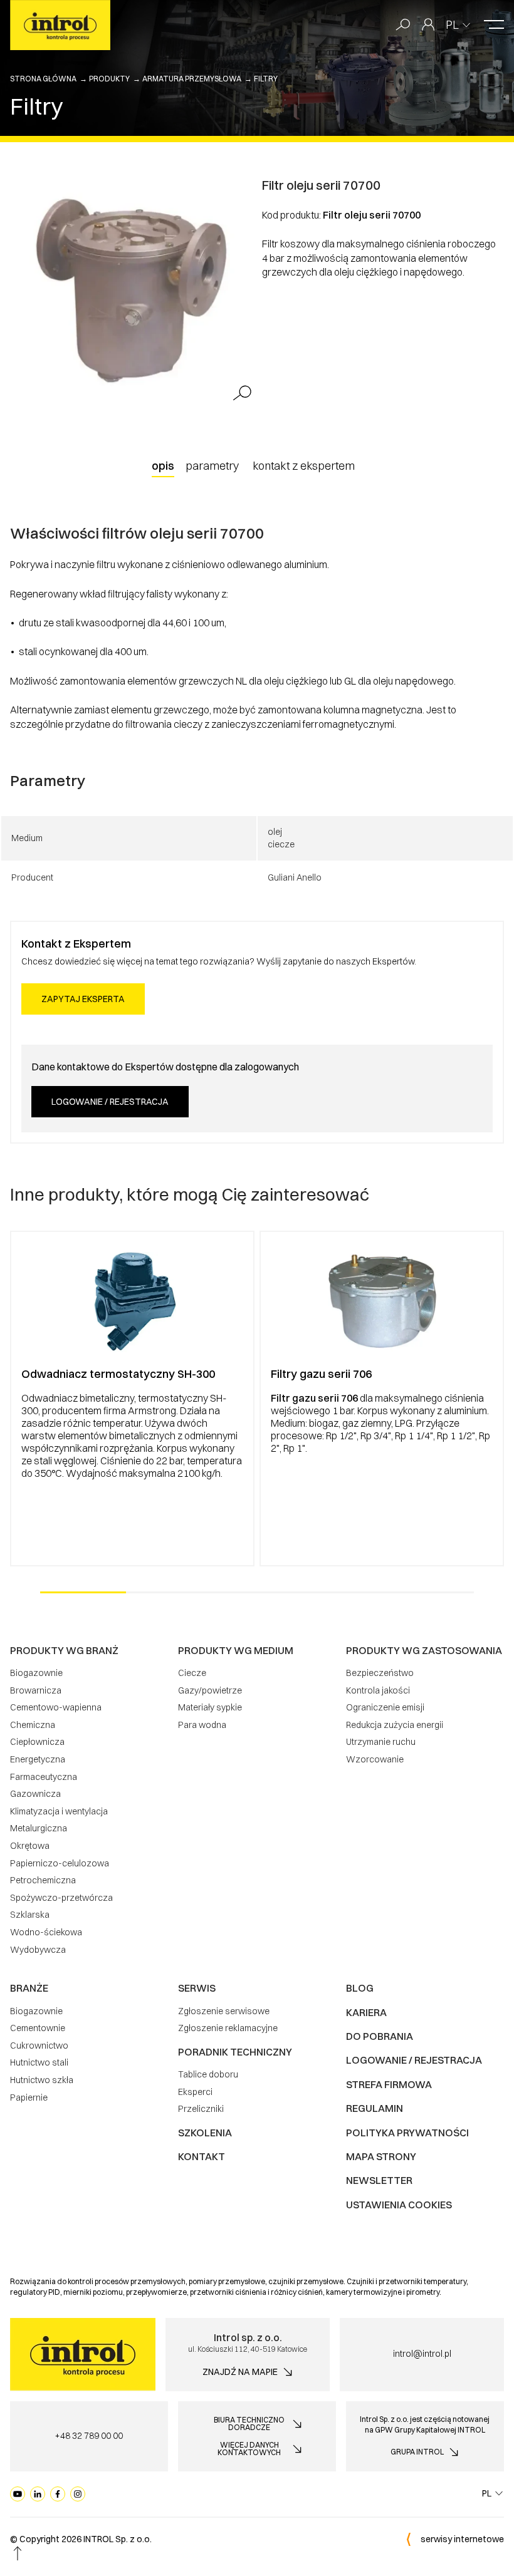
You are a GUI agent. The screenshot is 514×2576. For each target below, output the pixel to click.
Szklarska (30, 1915)
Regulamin (375, 2108)
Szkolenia (205, 2133)
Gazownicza (35, 1794)
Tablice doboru (208, 2074)
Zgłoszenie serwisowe (224, 2011)
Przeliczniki (201, 2109)
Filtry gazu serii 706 (321, 1374)
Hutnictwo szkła (42, 2080)
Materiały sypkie (210, 1707)
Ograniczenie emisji (385, 1707)
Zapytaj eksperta (83, 999)
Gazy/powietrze (210, 1690)
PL (452, 25)
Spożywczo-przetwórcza (61, 1898)
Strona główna (43, 79)
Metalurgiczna (39, 1828)
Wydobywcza (38, 1950)
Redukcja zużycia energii (395, 1725)
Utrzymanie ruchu (381, 1742)
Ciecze (192, 1673)
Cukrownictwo (39, 2046)
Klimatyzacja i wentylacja (59, 1811)
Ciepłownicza (37, 1742)
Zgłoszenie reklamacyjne (228, 2028)
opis (163, 466)
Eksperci (195, 2092)
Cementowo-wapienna (56, 1707)
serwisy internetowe (462, 2539)
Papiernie (29, 2098)
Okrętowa (30, 1846)
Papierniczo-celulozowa (60, 1863)
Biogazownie (36, 1673)
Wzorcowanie (375, 1759)
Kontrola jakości (378, 1690)
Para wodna (202, 1725)
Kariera (366, 2012)
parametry (212, 466)
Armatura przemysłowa (192, 79)
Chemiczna (33, 1725)
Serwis (197, 1988)
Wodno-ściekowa (46, 1932)
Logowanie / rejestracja (110, 1102)
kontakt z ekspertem (304, 466)
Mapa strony (381, 2156)
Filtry (266, 79)
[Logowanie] (428, 25)
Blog (360, 1988)
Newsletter (379, 2180)
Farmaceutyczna (44, 1777)
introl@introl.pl (422, 2354)
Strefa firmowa (389, 2084)
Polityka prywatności (407, 2133)
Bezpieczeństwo (380, 1673)
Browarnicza (36, 1690)
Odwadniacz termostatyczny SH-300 (118, 1374)
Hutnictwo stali (39, 2062)
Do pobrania (380, 2036)
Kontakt (202, 2156)
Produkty (109, 79)
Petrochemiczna (43, 1880)
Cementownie (38, 2028)
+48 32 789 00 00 (89, 2436)
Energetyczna (38, 1759)
